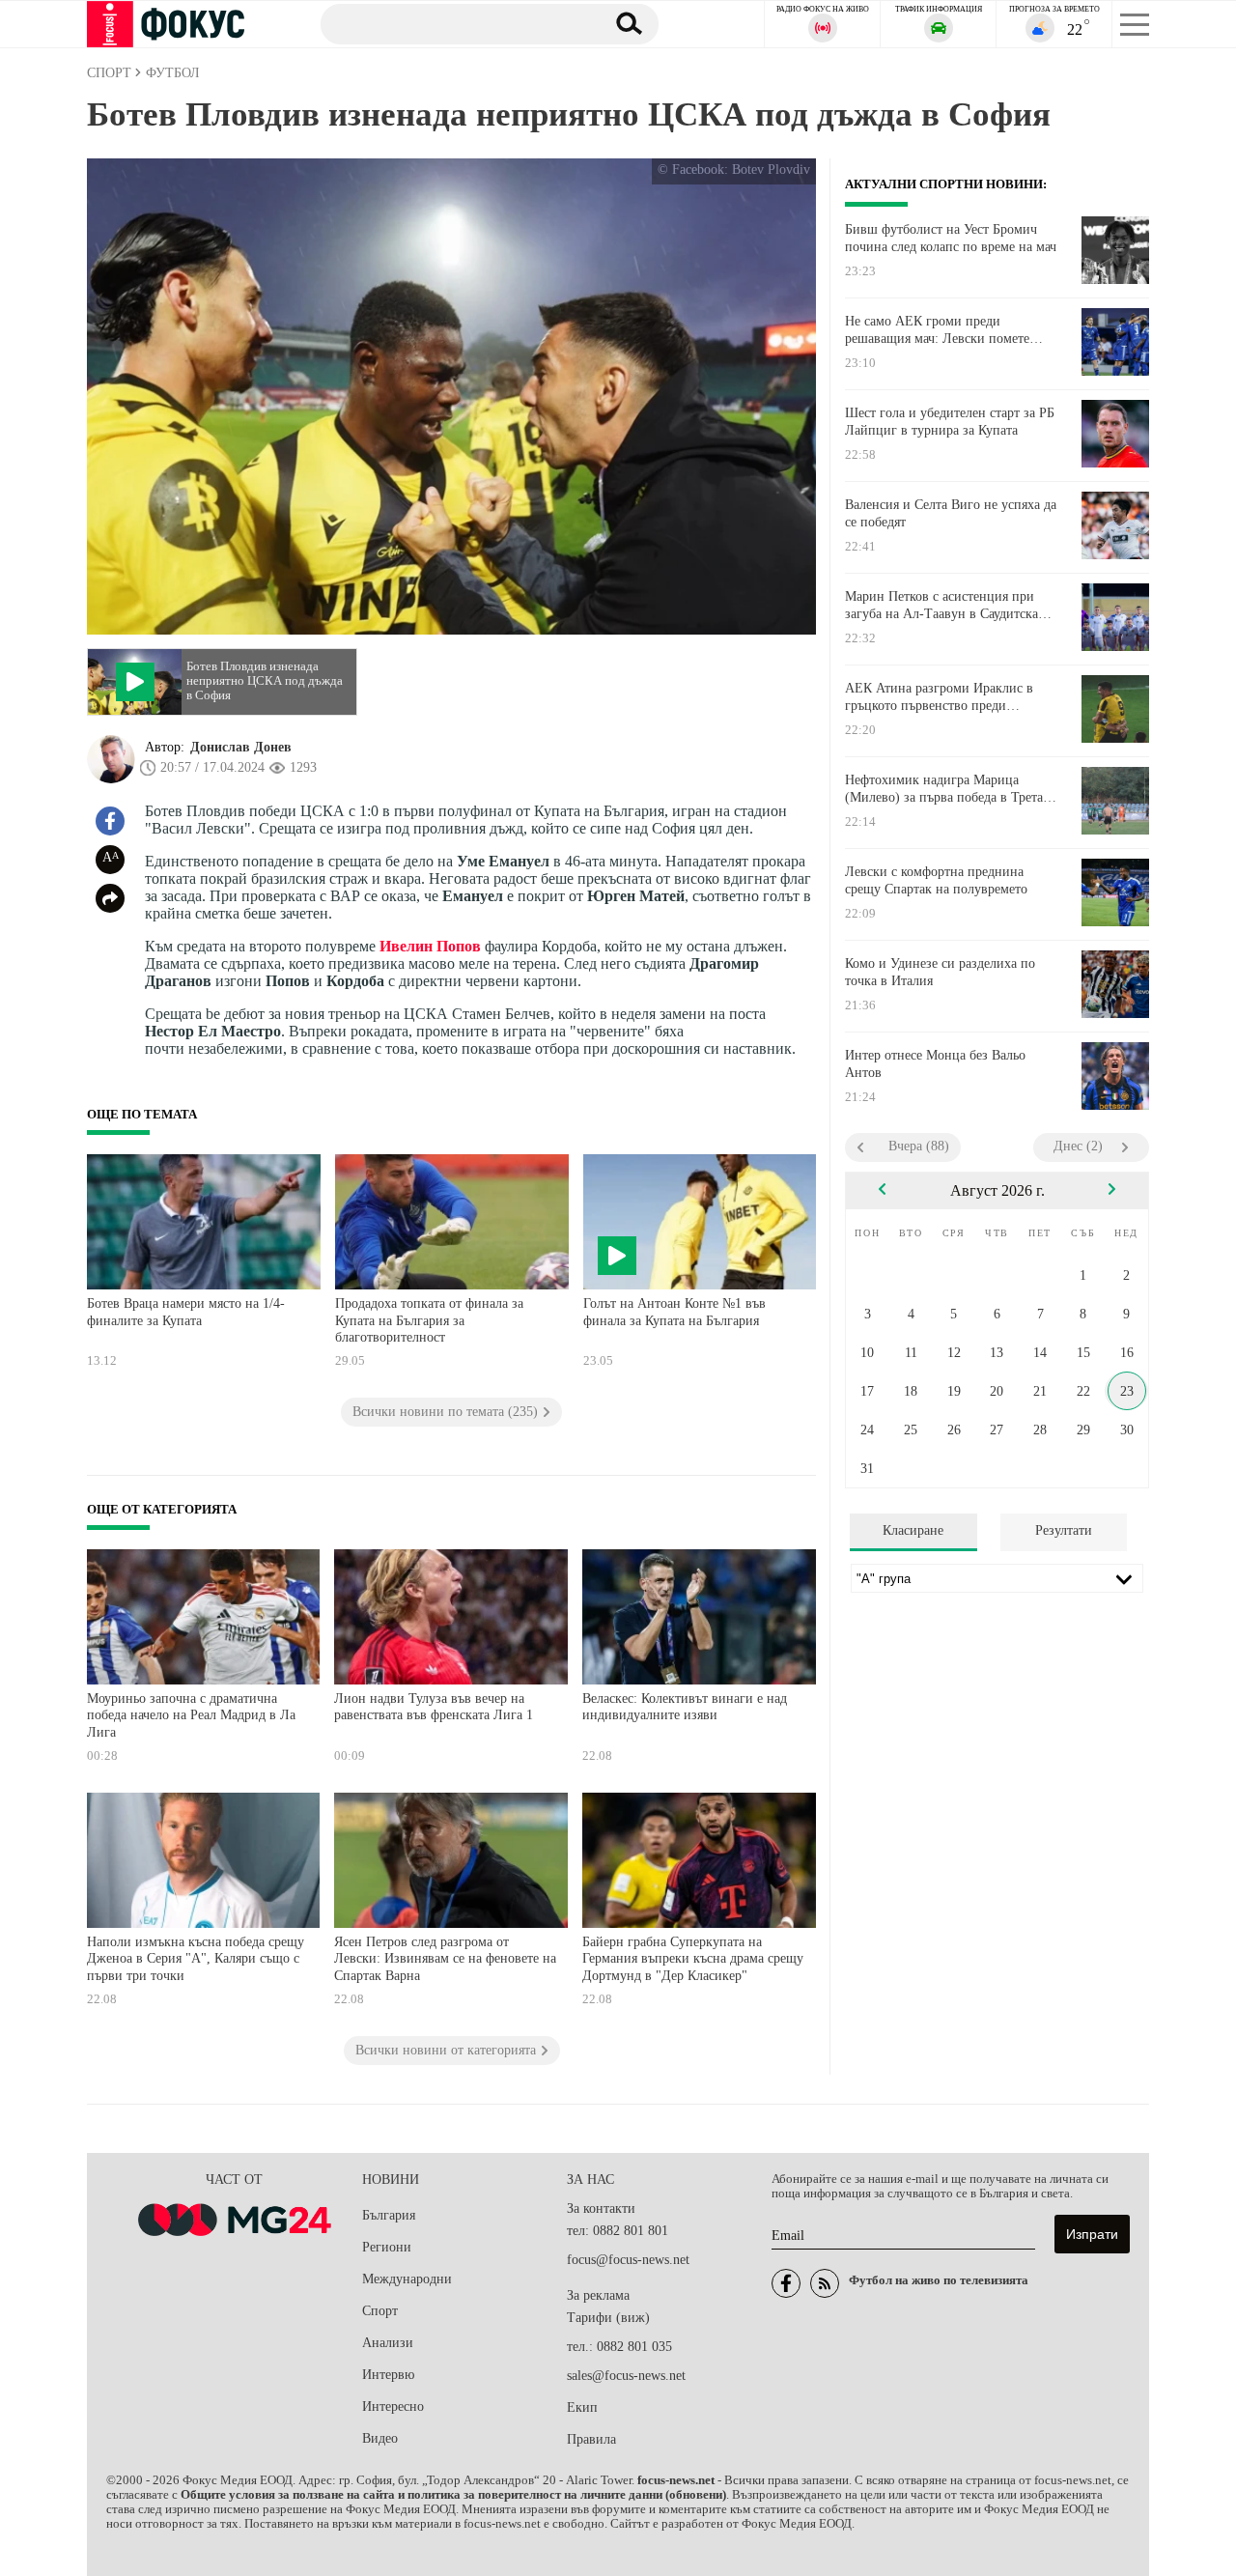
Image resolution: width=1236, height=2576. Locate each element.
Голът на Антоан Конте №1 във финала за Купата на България (674, 1312)
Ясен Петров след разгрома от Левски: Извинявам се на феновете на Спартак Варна (445, 1959)
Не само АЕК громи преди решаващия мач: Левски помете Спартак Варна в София (937, 330)
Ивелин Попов (430, 946)
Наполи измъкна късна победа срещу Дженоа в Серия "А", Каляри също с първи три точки (196, 1959)
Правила (591, 2439)
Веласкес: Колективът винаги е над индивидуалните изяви (685, 1707)
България (389, 2215)
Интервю (388, 2375)
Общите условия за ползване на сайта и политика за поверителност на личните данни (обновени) (453, 2495)
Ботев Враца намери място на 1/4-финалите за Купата (186, 1312)
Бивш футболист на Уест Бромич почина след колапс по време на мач (951, 238)
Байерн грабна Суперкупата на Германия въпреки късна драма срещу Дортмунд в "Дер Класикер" (693, 1959)
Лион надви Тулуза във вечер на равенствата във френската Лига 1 (434, 1707)
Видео (380, 2438)
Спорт (380, 2311)
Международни (407, 2279)
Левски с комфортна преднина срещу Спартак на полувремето (936, 880)
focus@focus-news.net (628, 2260)
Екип (582, 2407)
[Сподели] (110, 898)
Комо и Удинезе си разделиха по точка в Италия (940, 972)
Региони (387, 2247)
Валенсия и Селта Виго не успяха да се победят (951, 513)
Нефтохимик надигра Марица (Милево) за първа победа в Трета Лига (944, 789)
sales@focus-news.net (626, 2376)
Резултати (1064, 1530)
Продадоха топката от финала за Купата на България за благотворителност (429, 1320)
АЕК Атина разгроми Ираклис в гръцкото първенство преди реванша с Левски (939, 697)
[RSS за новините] (825, 2283)
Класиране (913, 1530)
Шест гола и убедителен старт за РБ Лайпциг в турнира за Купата (950, 422)
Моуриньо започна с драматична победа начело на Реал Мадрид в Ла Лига (191, 1715)
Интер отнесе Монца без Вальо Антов (935, 1064)
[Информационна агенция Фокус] (786, 2283)
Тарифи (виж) (608, 2318)
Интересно (393, 2406)
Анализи (388, 2343)
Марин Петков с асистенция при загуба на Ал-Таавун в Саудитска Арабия (941, 606)
